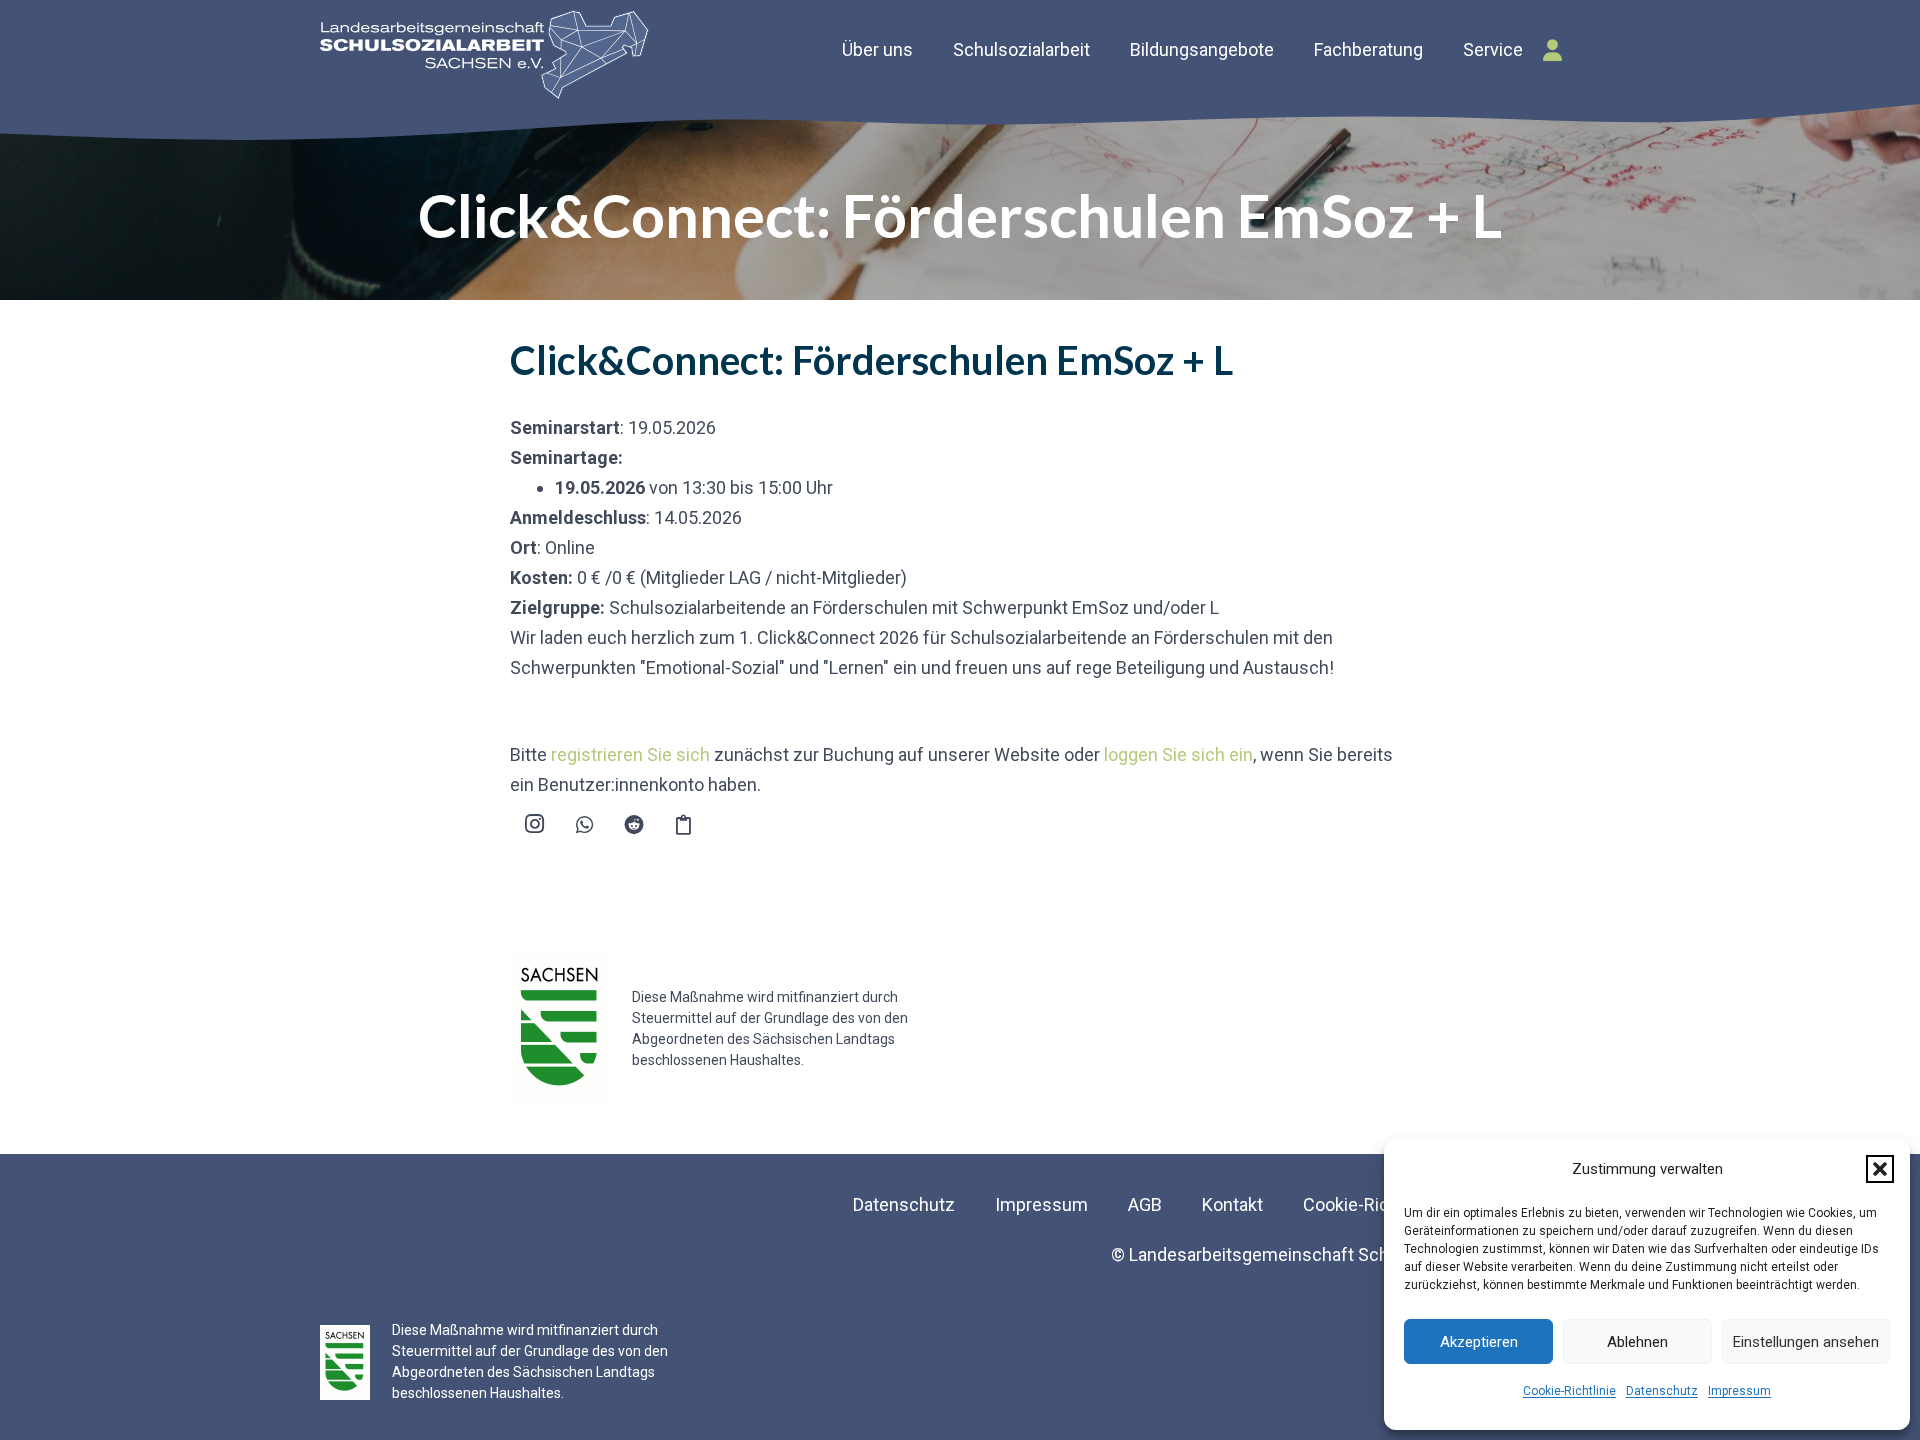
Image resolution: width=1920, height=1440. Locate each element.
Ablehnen (1637, 1342)
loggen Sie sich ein (1178, 754)
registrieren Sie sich (630, 754)
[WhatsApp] (585, 825)
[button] (1880, 1169)
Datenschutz (1662, 1391)
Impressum (1739, 1391)
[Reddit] (634, 825)
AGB (1145, 1204)
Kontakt (1232, 1204)
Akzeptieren (1479, 1342)
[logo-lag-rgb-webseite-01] (484, 55)
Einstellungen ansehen (1806, 1342)
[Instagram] (535, 825)
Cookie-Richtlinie (1569, 1391)
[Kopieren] (684, 825)
